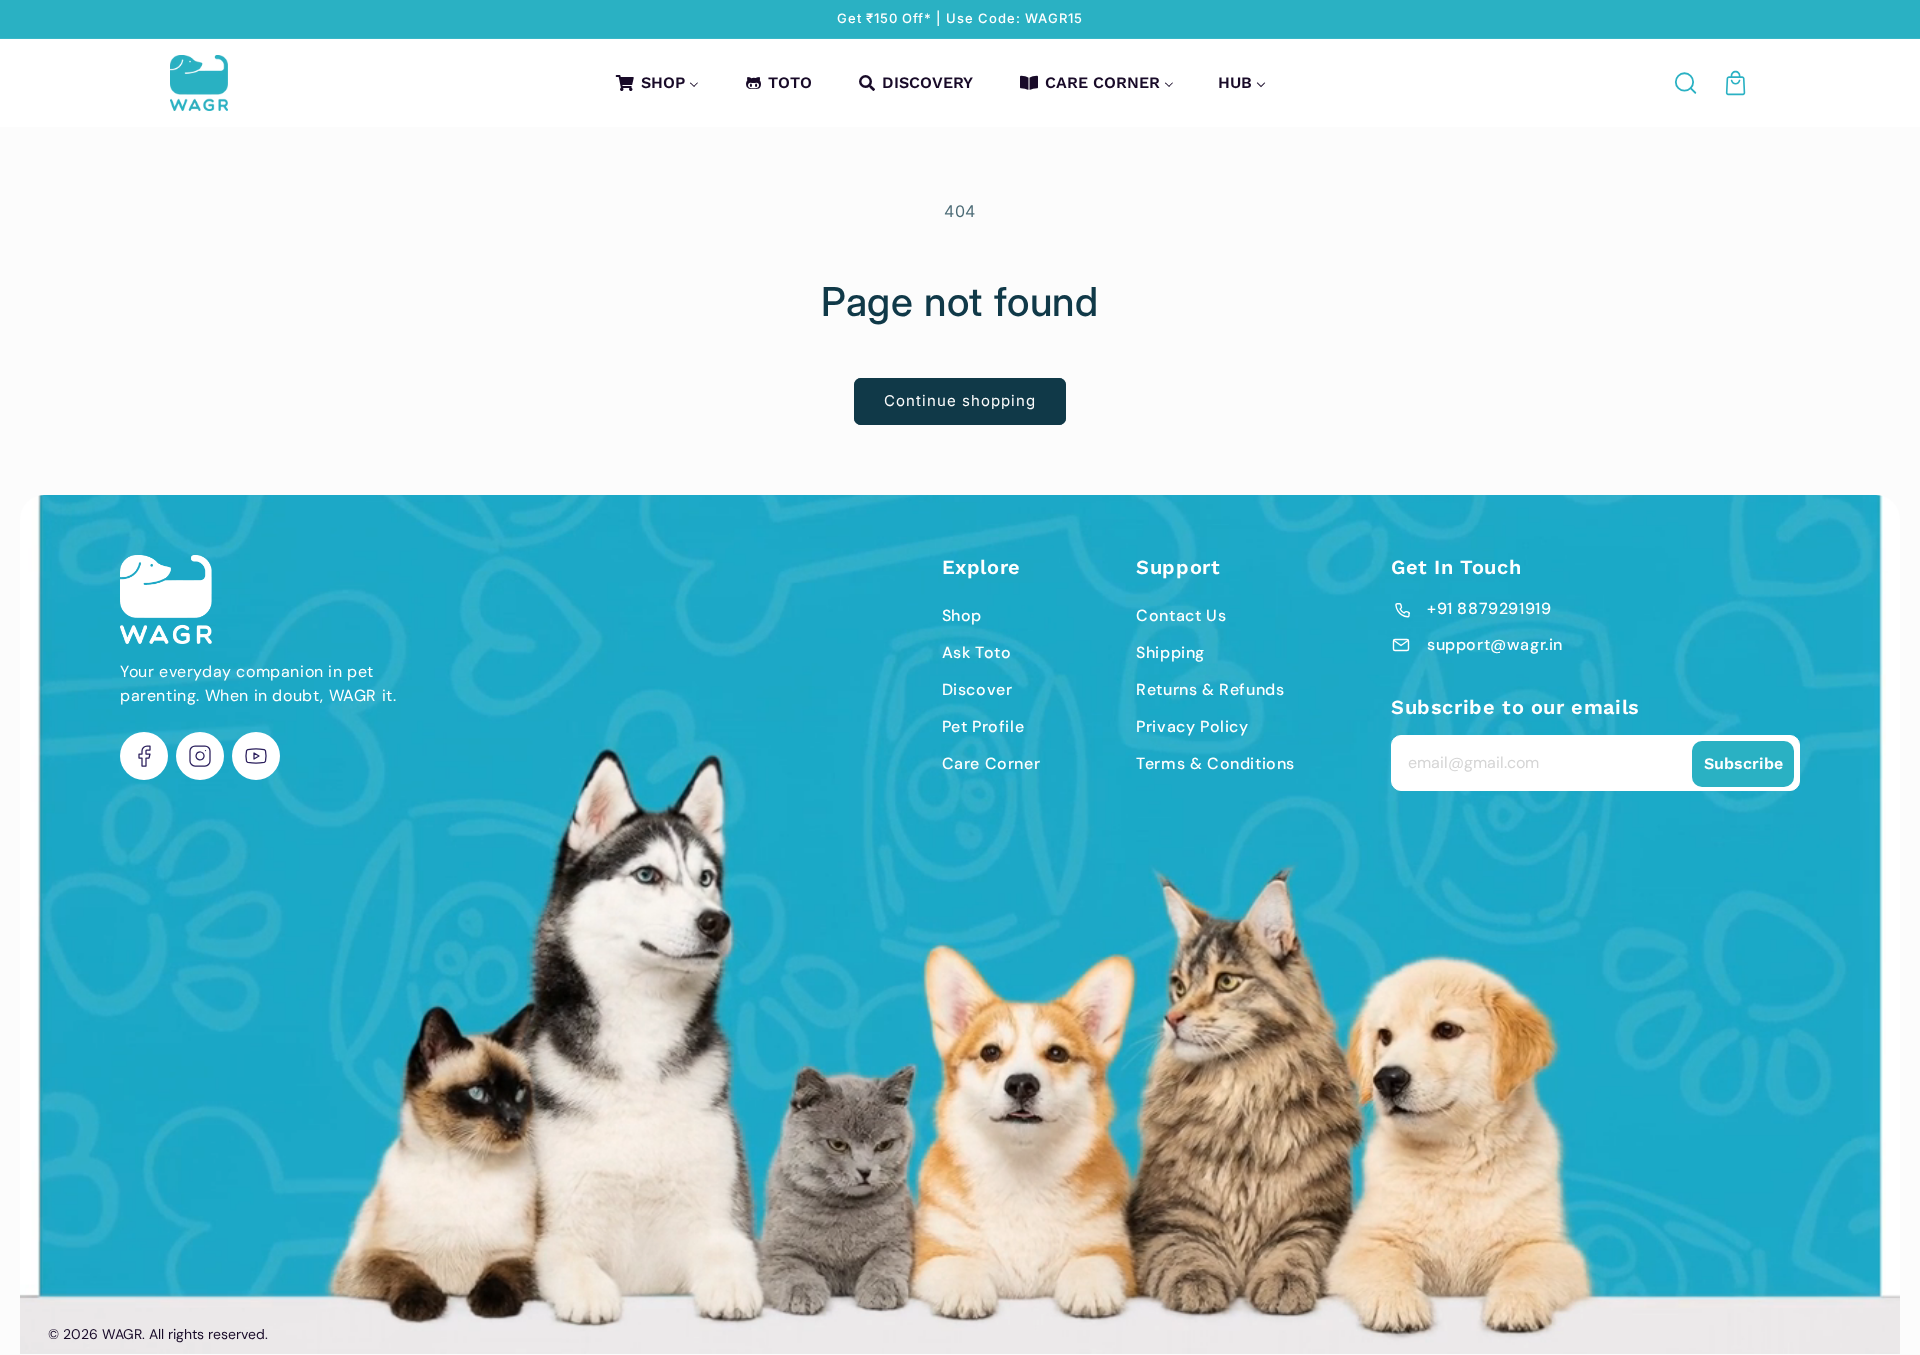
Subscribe (1743, 763)
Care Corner (991, 763)
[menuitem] (656, 82)
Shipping (1170, 652)
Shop (962, 615)
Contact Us (1181, 615)
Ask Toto (977, 652)
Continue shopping (960, 400)
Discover (977, 689)
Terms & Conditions (1215, 763)
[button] (1687, 83)
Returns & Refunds (1210, 689)
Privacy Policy (1192, 726)
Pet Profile (983, 726)
